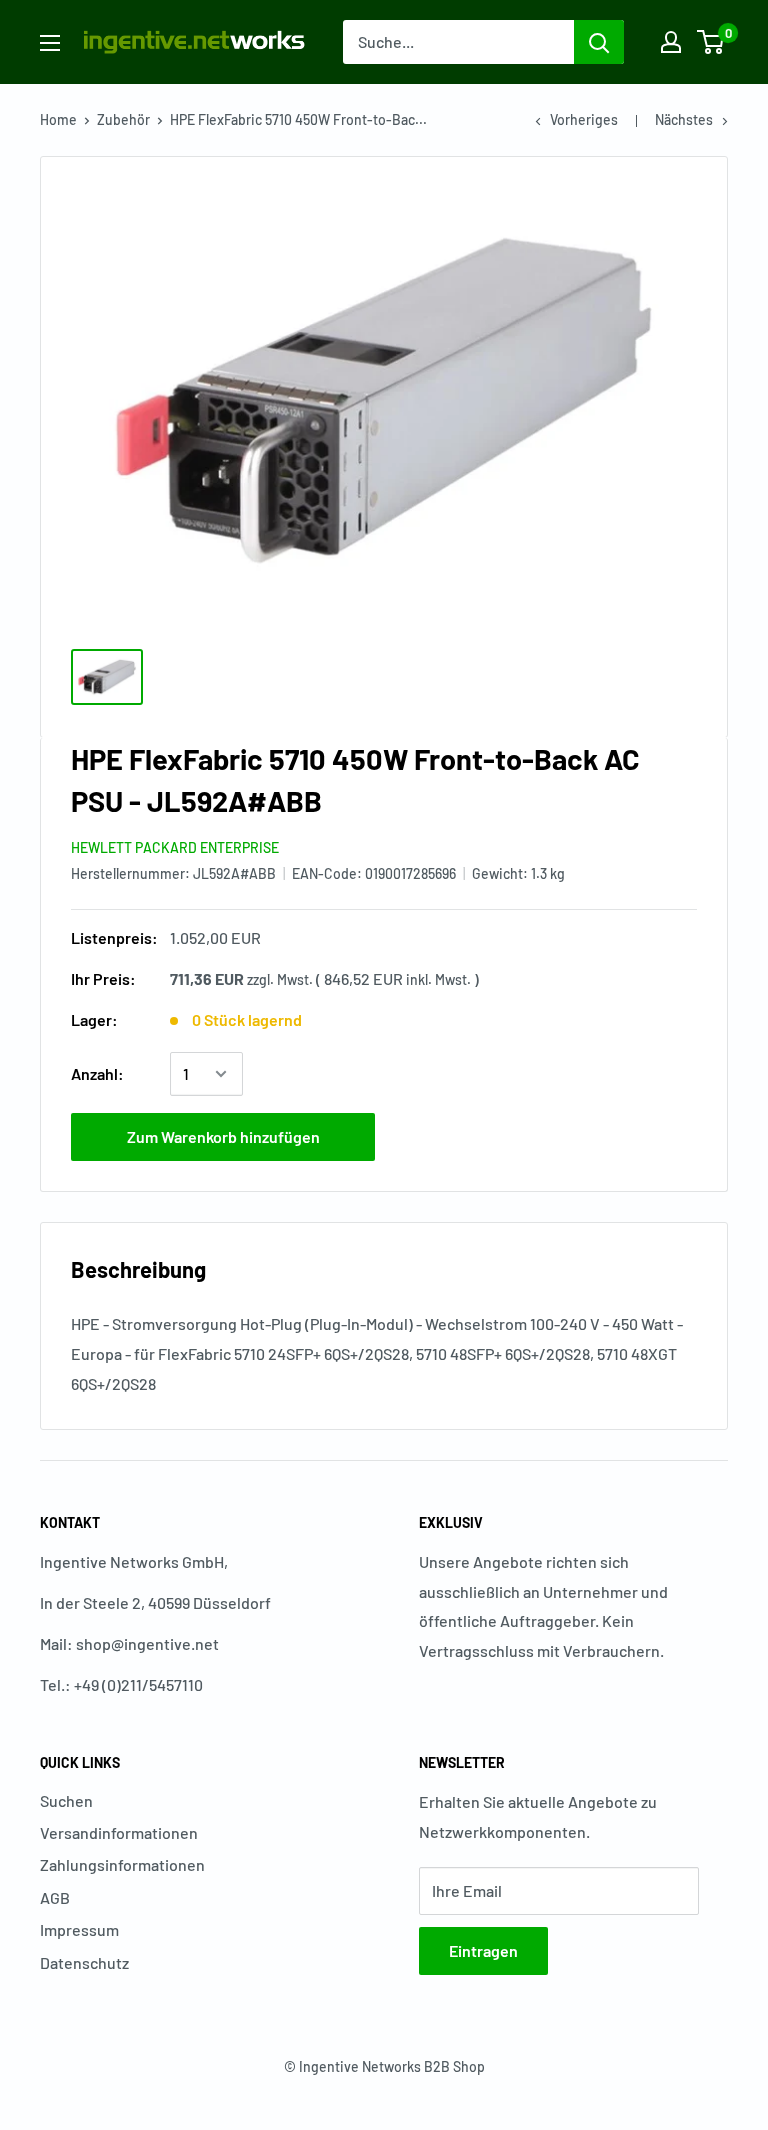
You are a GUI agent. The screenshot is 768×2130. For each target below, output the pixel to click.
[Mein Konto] (671, 42)
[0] (711, 42)
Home (58, 119)
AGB (55, 1897)
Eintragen (483, 1950)
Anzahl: (97, 1073)
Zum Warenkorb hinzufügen (223, 1136)
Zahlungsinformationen (122, 1864)
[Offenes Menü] (50, 43)
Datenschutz (84, 1962)
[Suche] (599, 42)
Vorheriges (584, 119)
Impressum (79, 1929)
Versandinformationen (119, 1832)
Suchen (66, 1800)
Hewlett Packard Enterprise (175, 847)
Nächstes (684, 119)
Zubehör (123, 119)
